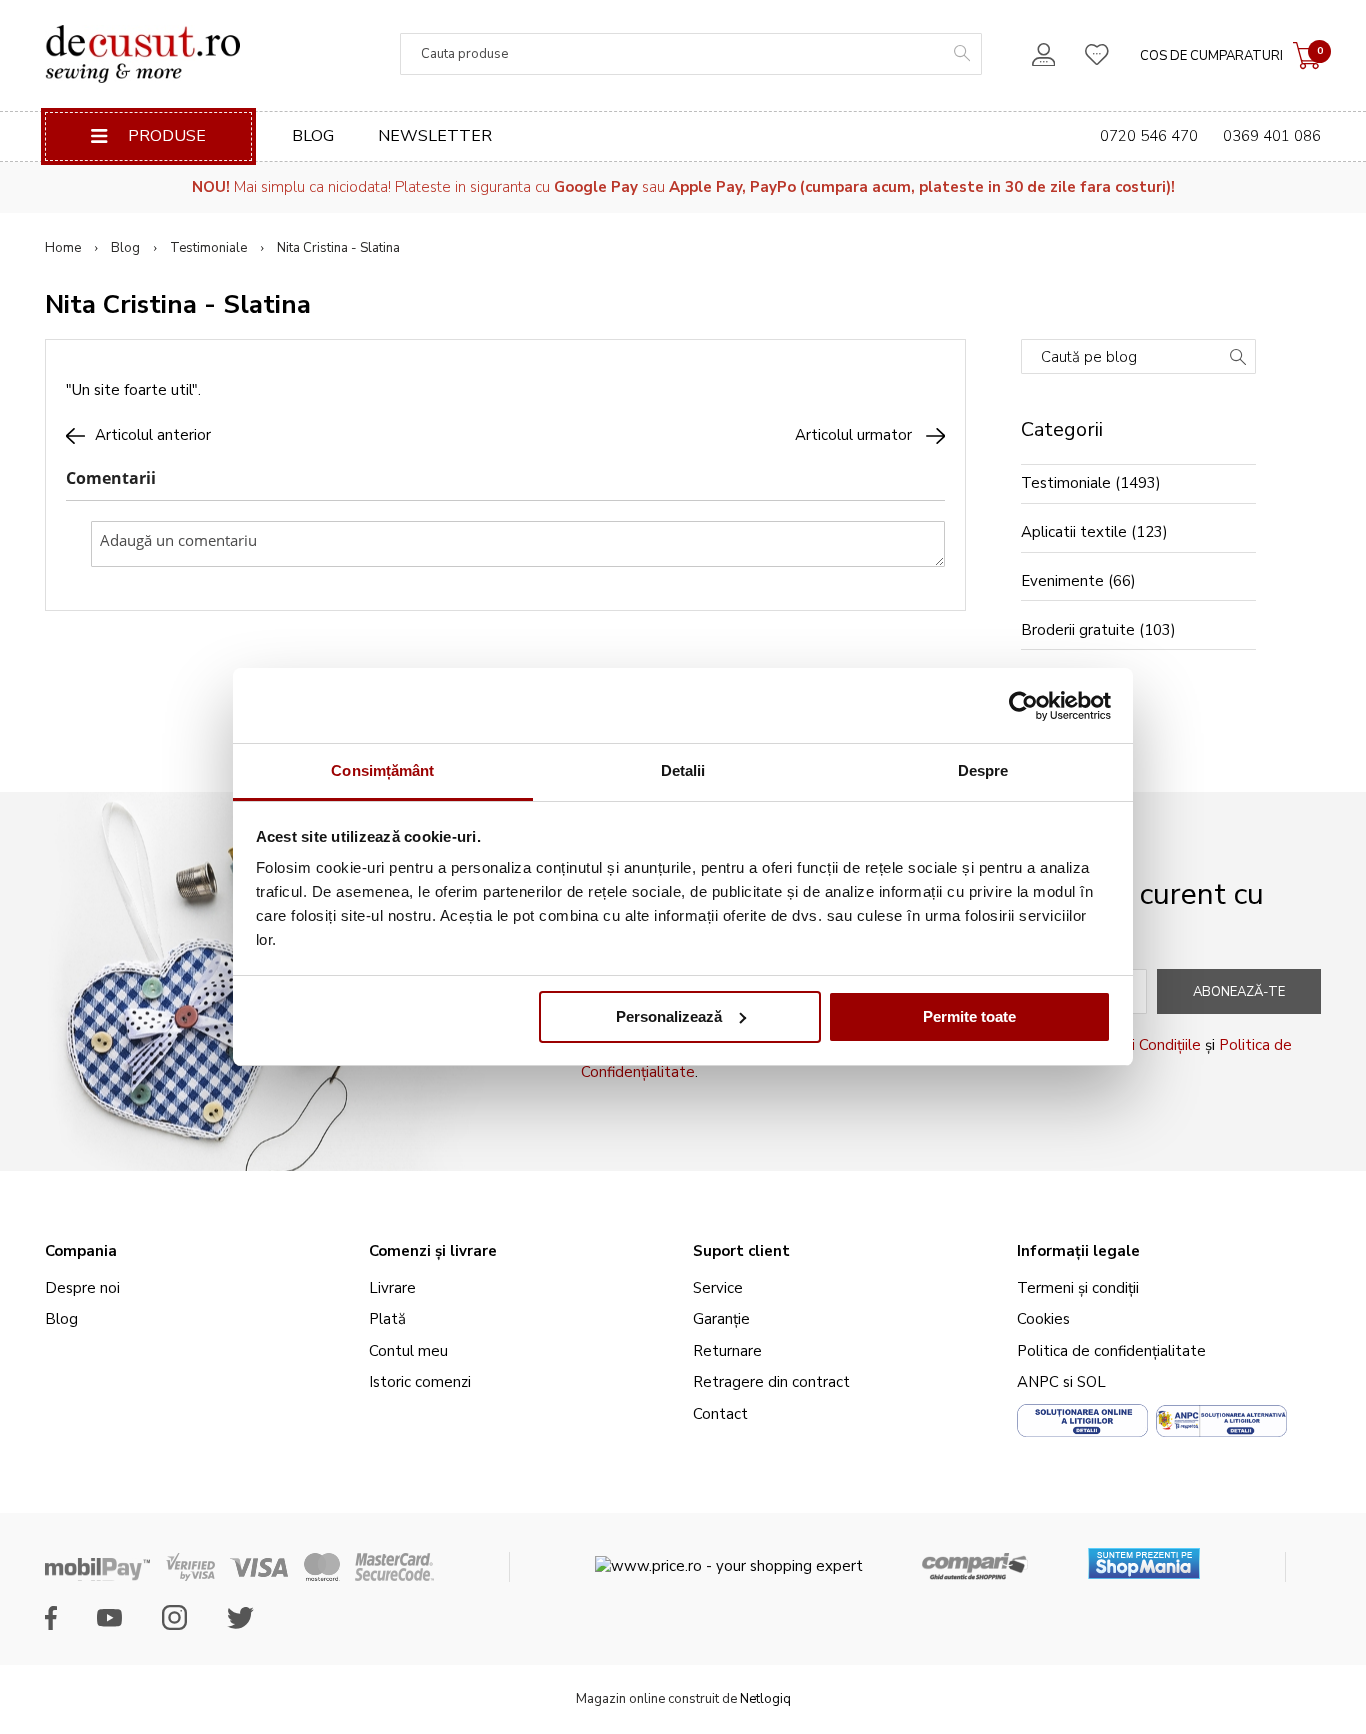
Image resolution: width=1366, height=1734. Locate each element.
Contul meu (408, 1351)
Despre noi (82, 1288)
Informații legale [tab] (1078, 1251)
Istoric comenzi (420, 1382)
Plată (387, 1319)
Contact (720, 1414)
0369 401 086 (1272, 136)
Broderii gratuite (1078, 630)
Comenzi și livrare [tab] (433, 1251)
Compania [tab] (81, 1251)
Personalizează (669, 1016)
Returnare (727, 1351)
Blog (313, 136)
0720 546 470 (1149, 136)
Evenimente (1062, 581)
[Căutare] (1238, 359)
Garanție (721, 1319)
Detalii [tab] (683, 770)
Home (63, 248)
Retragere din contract (771, 1382)
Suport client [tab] (741, 1251)
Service (718, 1288)
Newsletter (435, 136)
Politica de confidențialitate (1111, 1351)
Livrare (392, 1288)
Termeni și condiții (1078, 1288)
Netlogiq (765, 1699)
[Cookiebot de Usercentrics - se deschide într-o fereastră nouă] (1023, 706)
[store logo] (142, 54)
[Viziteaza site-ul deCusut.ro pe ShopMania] (1144, 1556)
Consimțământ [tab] (382, 770)
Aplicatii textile (1074, 532)
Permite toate (969, 1016)
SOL (1091, 1382)
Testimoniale (208, 248)
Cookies (1043, 1319)
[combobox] (691, 54)
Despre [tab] (983, 770)
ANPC (1038, 1382)
